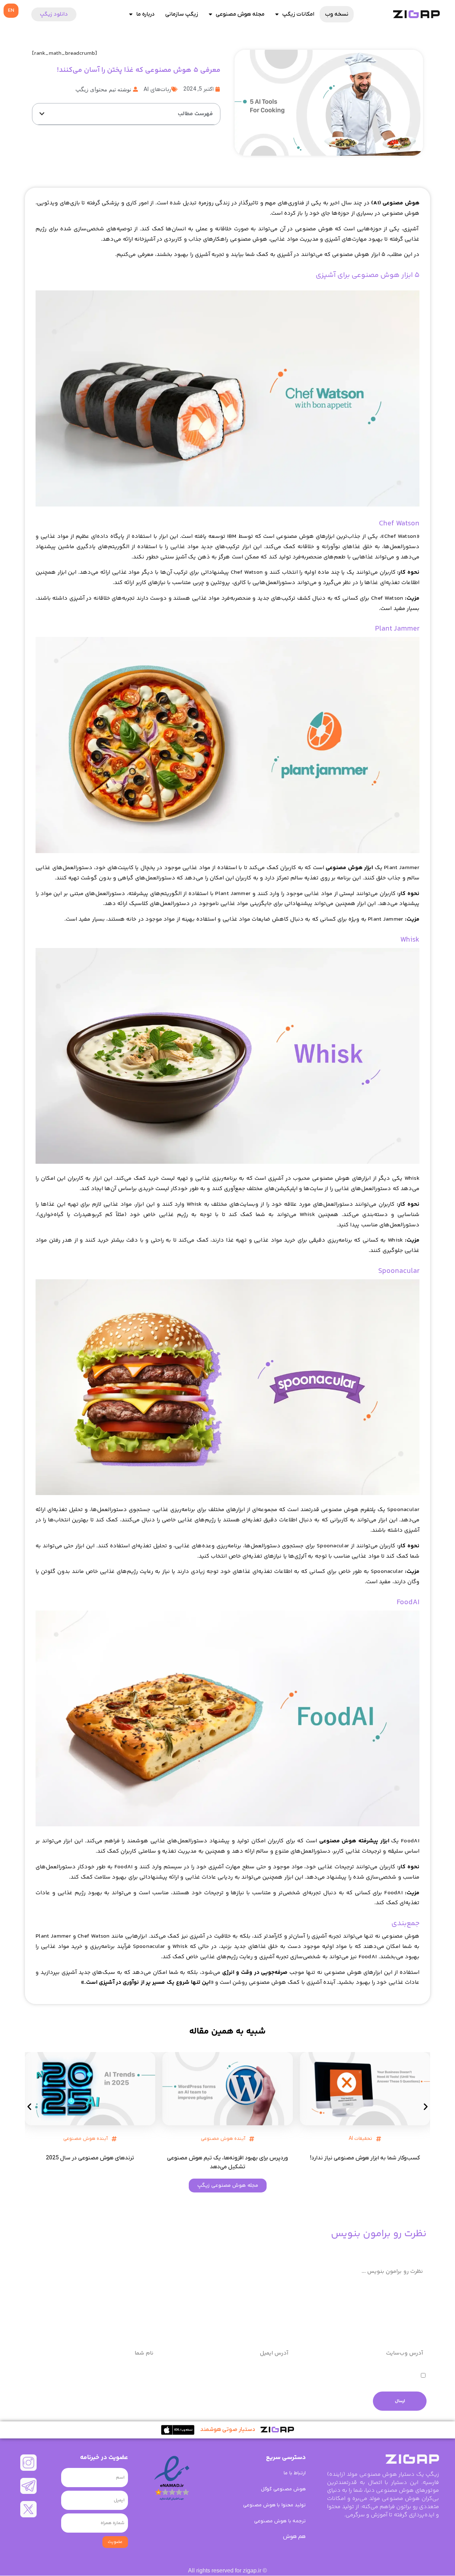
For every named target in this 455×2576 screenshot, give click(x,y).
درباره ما (145, 14)
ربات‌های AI (157, 90)
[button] (42, 114)
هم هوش (294, 2537)
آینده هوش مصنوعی (360, 2139)
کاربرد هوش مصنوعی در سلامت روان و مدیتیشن (90, 2158)
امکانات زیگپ (298, 14)
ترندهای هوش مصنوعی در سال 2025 (227, 2158)
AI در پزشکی (85, 2139)
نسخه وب (337, 14)
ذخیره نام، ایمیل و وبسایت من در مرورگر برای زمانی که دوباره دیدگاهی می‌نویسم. (324, 2376)
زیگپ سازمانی (182, 14)
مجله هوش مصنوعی (240, 14)
